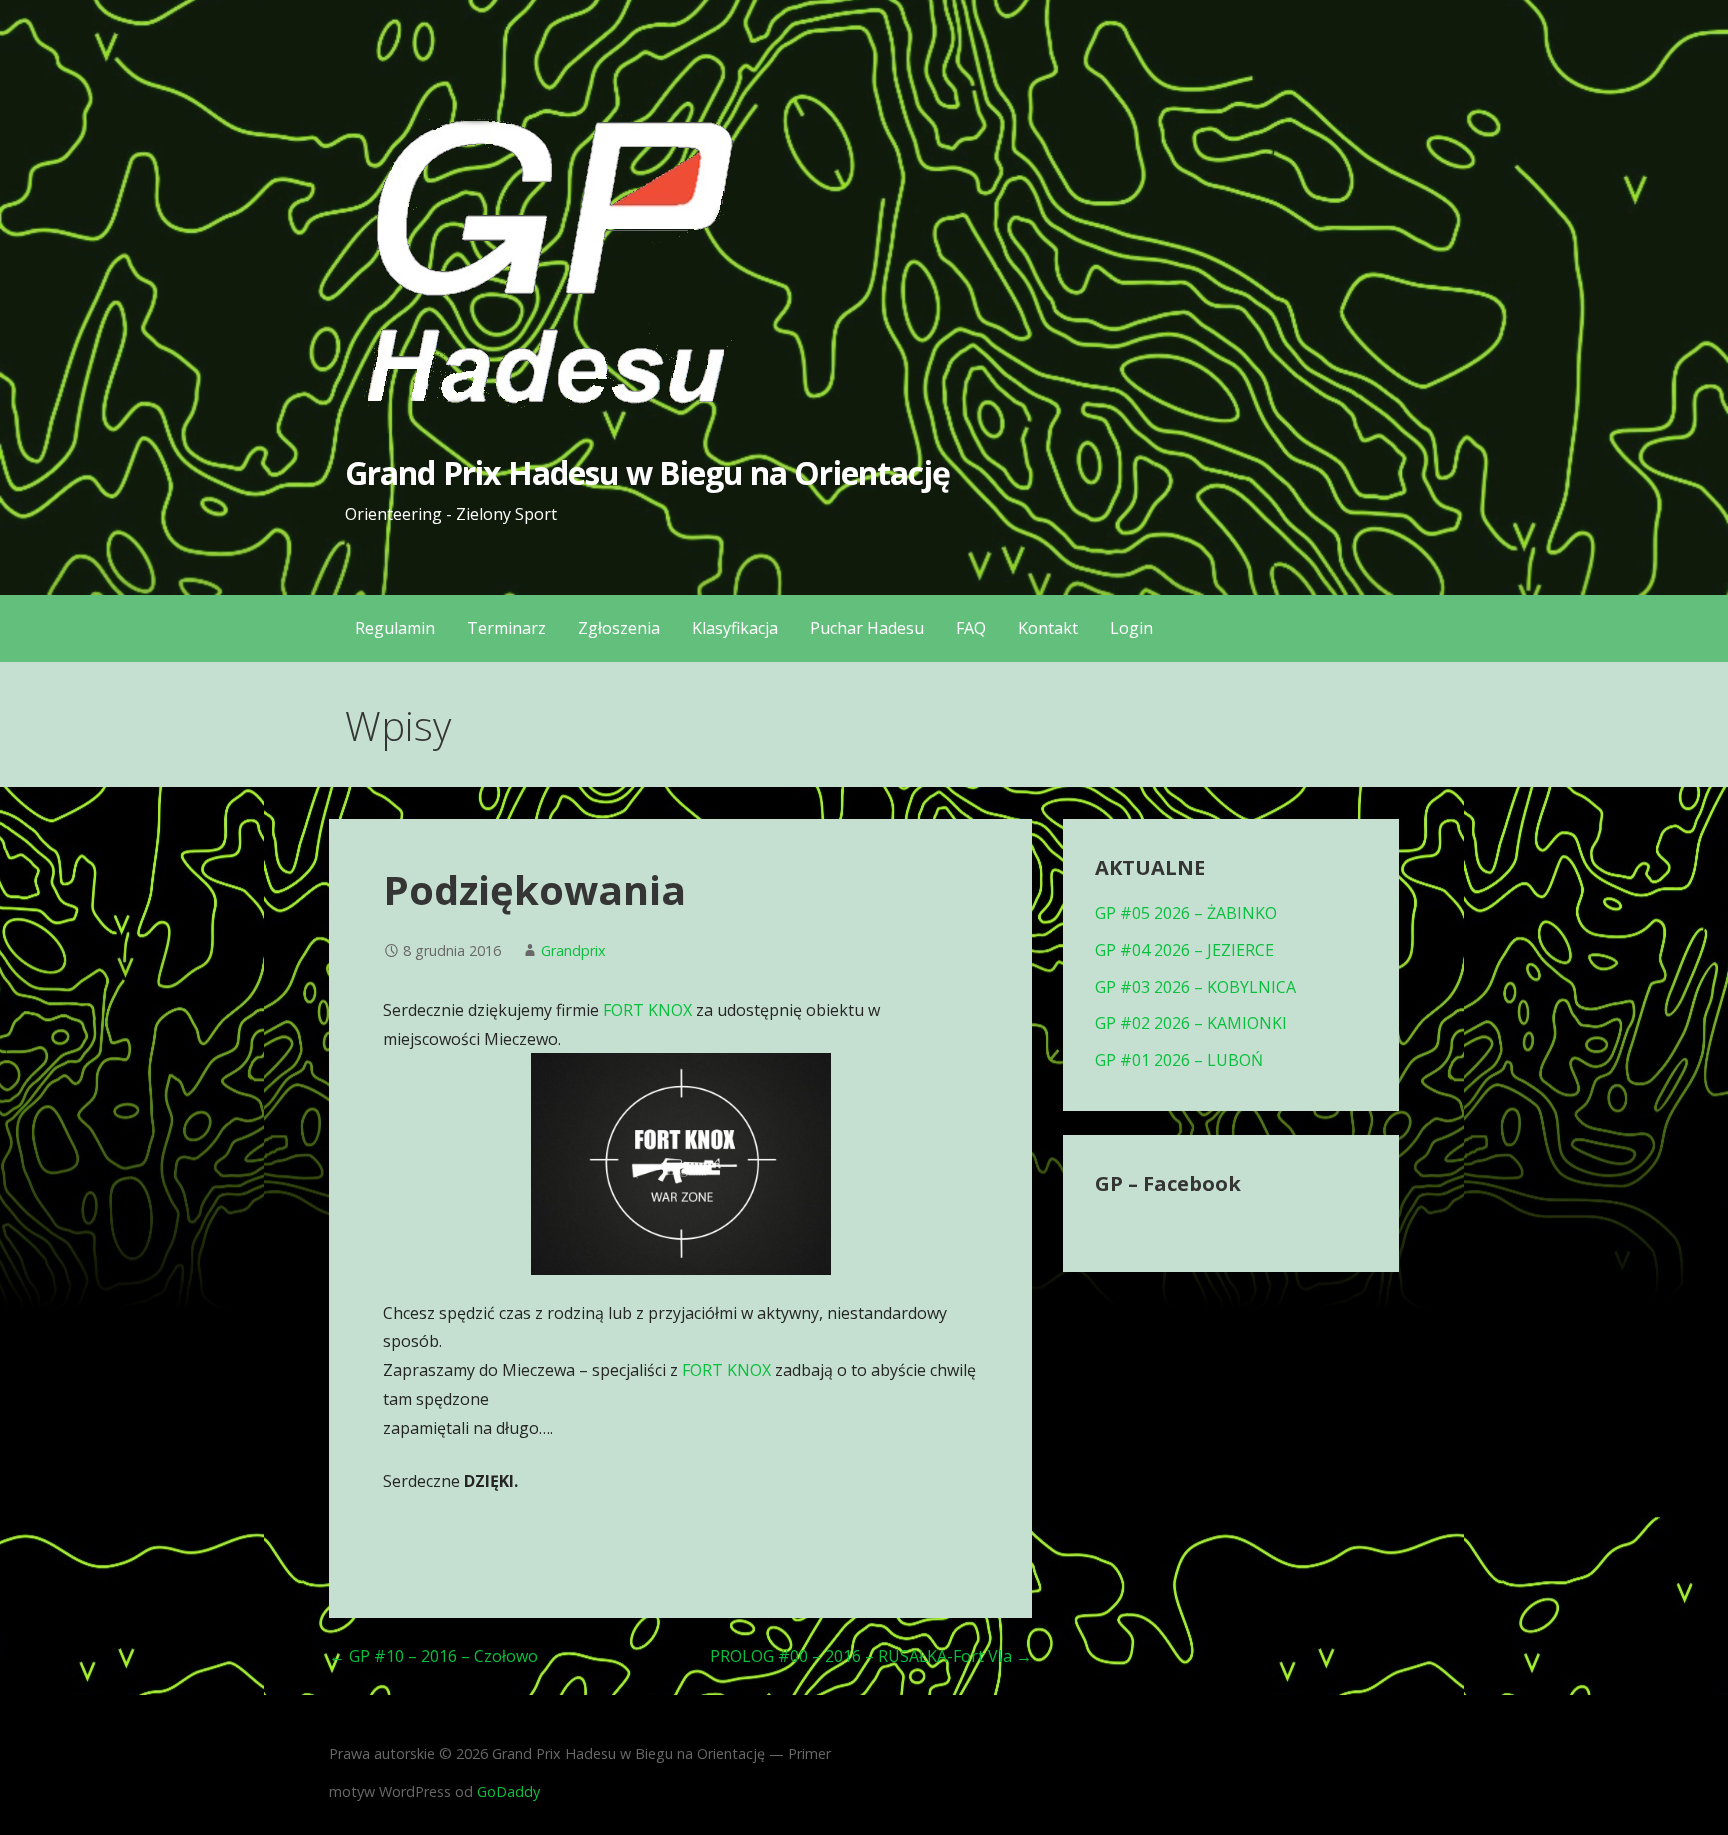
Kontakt (1048, 628)
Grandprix (573, 950)
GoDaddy (508, 1791)
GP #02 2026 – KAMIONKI (1191, 1023)
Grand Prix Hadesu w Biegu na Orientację (647, 472)
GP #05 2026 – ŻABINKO (1186, 913)
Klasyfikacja (735, 628)
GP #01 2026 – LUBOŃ (1179, 1060)
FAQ (971, 628)
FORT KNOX (647, 1010)
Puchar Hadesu (867, 628)
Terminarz (506, 628)
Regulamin (395, 628)
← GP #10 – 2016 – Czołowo (433, 1656)
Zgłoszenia (619, 628)
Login (1131, 628)
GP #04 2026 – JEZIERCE (1184, 950)
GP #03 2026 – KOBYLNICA (1195, 987)
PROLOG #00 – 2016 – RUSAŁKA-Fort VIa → (871, 1656)
